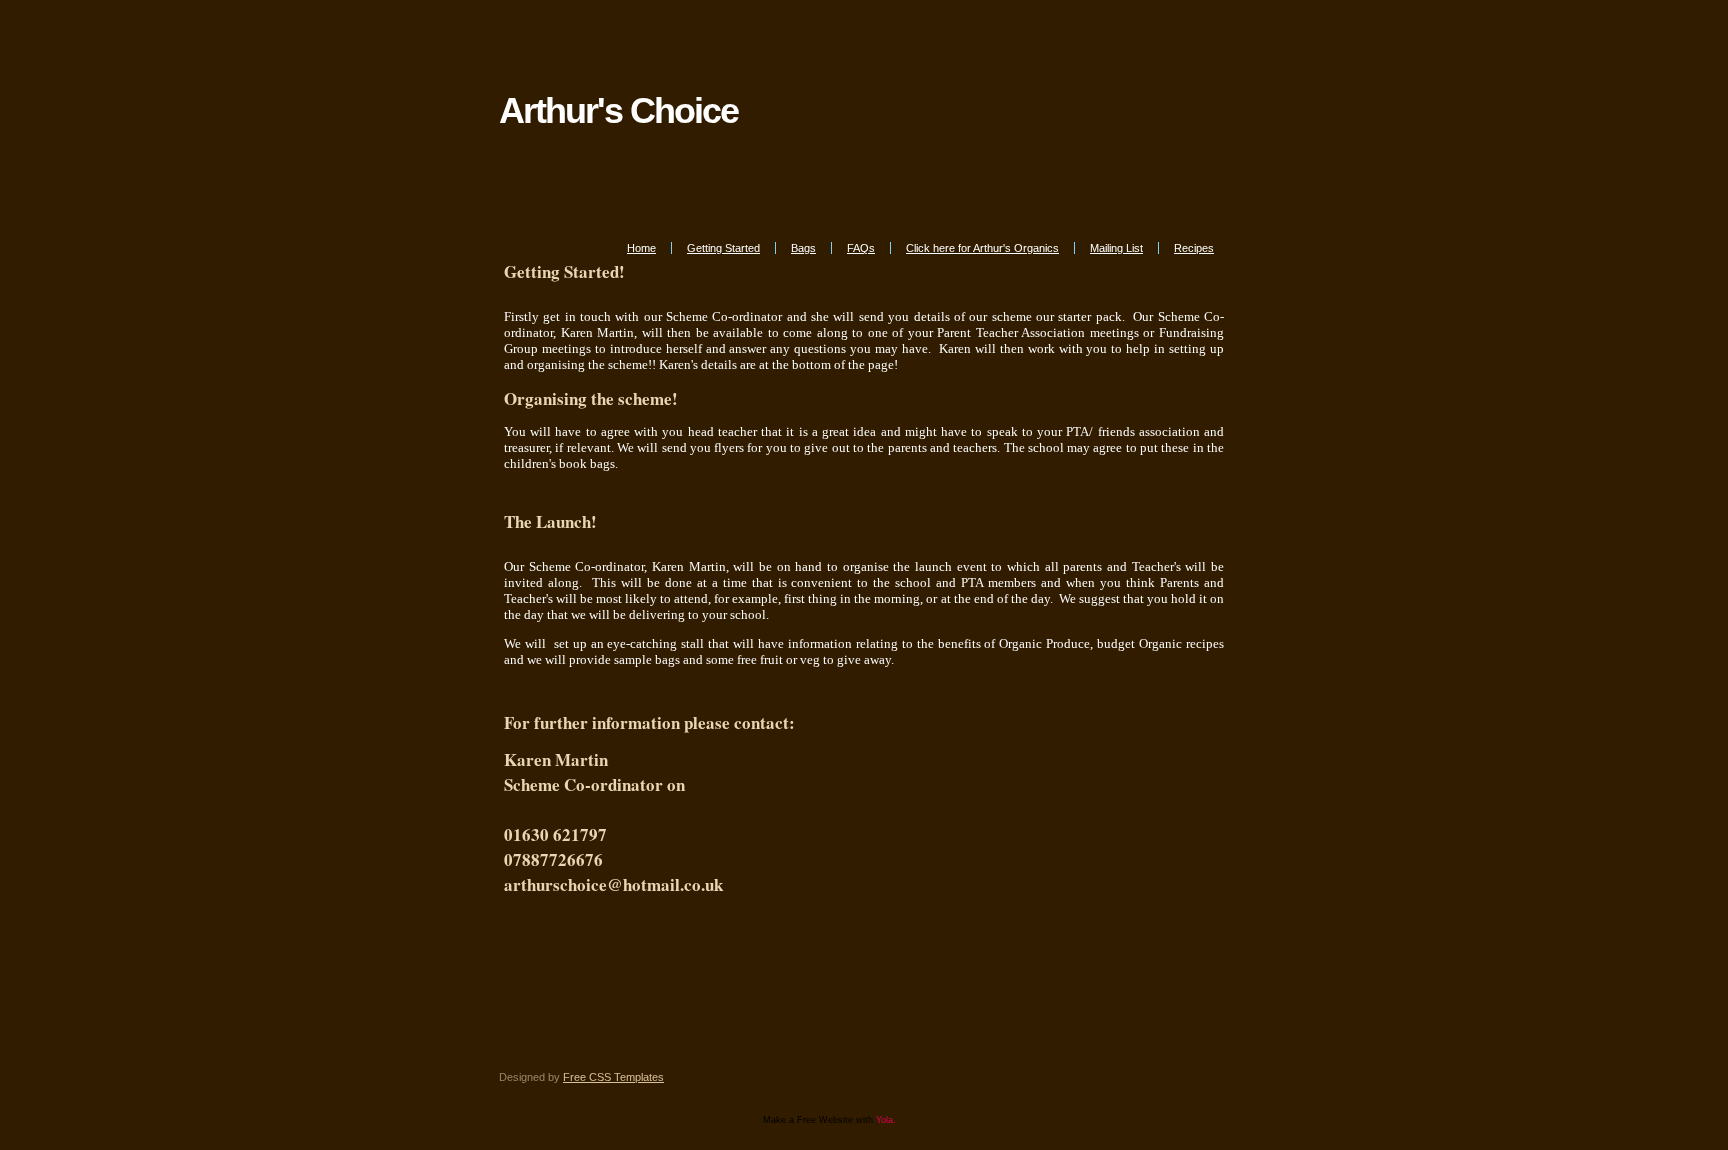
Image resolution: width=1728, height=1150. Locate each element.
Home (641, 248)
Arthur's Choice (618, 110)
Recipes (1194, 248)
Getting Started (723, 248)
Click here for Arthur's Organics (982, 248)
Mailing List (1116, 248)
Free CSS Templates (613, 1077)
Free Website (825, 1120)
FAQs (861, 248)
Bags (803, 248)
